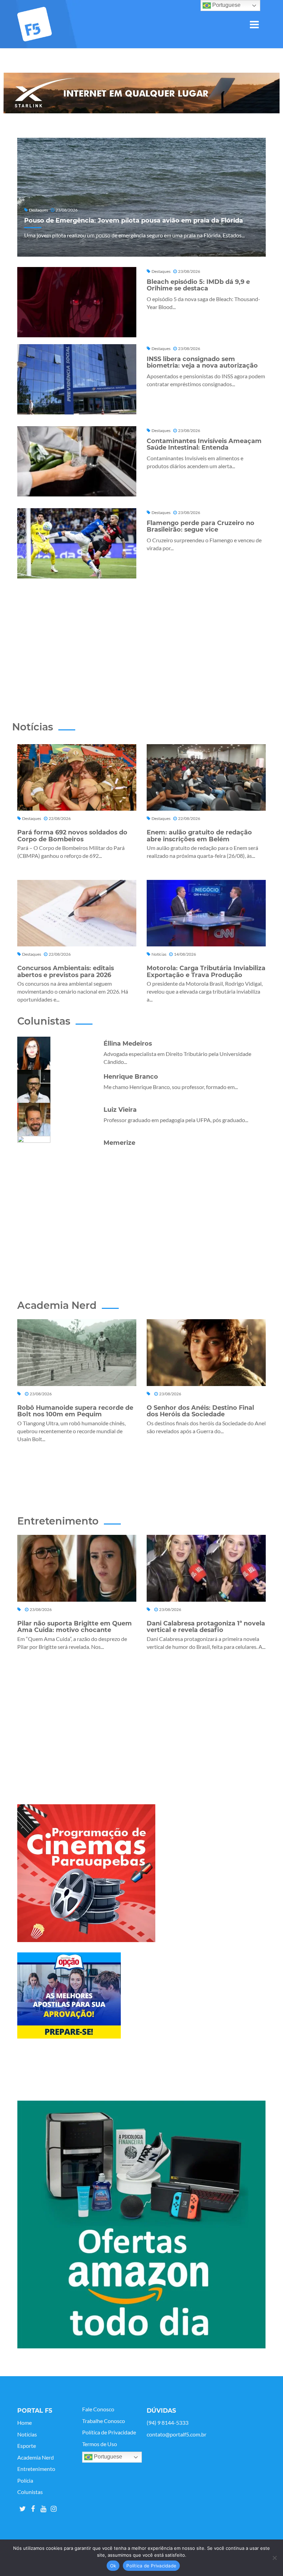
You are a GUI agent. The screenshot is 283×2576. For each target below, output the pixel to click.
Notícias (27, 2434)
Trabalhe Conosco (104, 2421)
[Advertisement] (148, 638)
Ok (113, 2566)
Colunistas (30, 2492)
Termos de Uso (100, 2444)
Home (25, 2423)
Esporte (27, 2446)
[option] (141, 93)
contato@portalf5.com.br (177, 2434)
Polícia (25, 2481)
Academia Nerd (36, 2457)
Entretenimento (36, 2469)
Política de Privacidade (109, 2432)
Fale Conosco (98, 2409)
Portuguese (107, 2457)
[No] (274, 2558)
